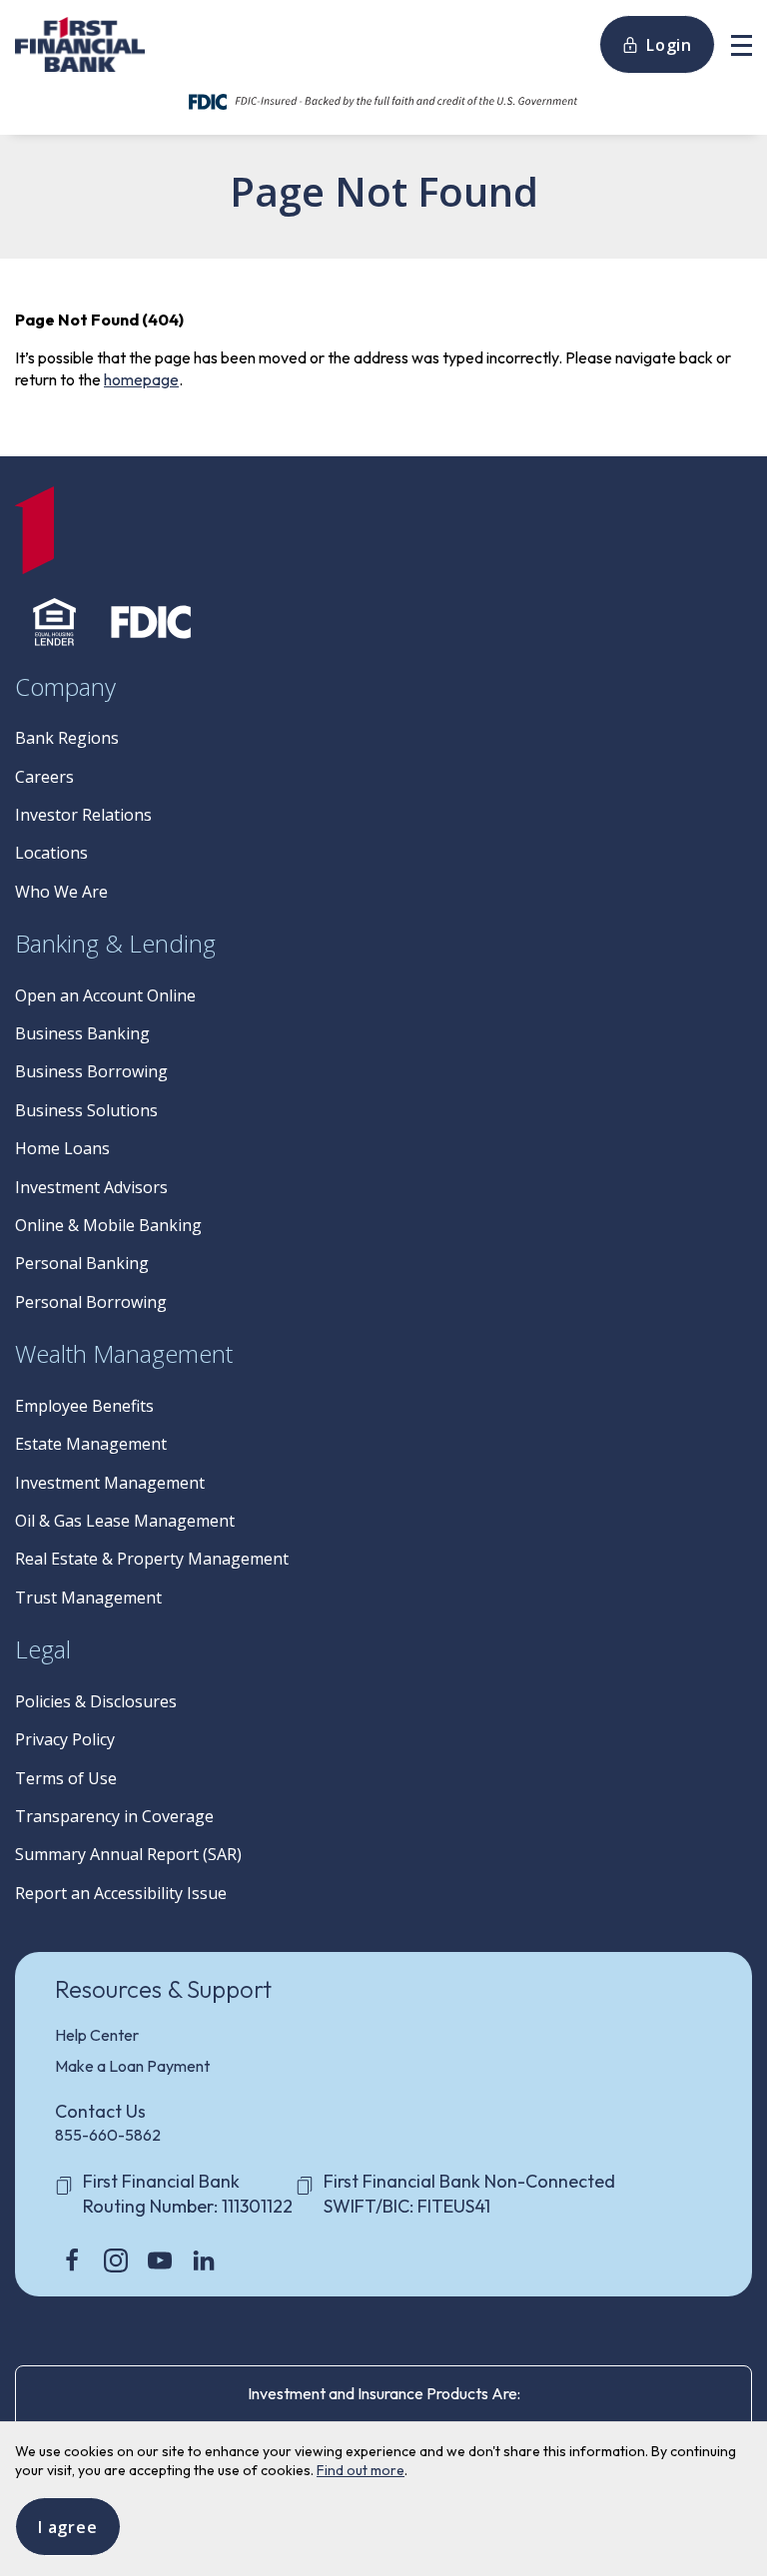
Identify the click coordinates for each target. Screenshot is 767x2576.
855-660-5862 (108, 2135)
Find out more (361, 2470)
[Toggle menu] (742, 44)
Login (669, 45)
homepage (141, 379)
